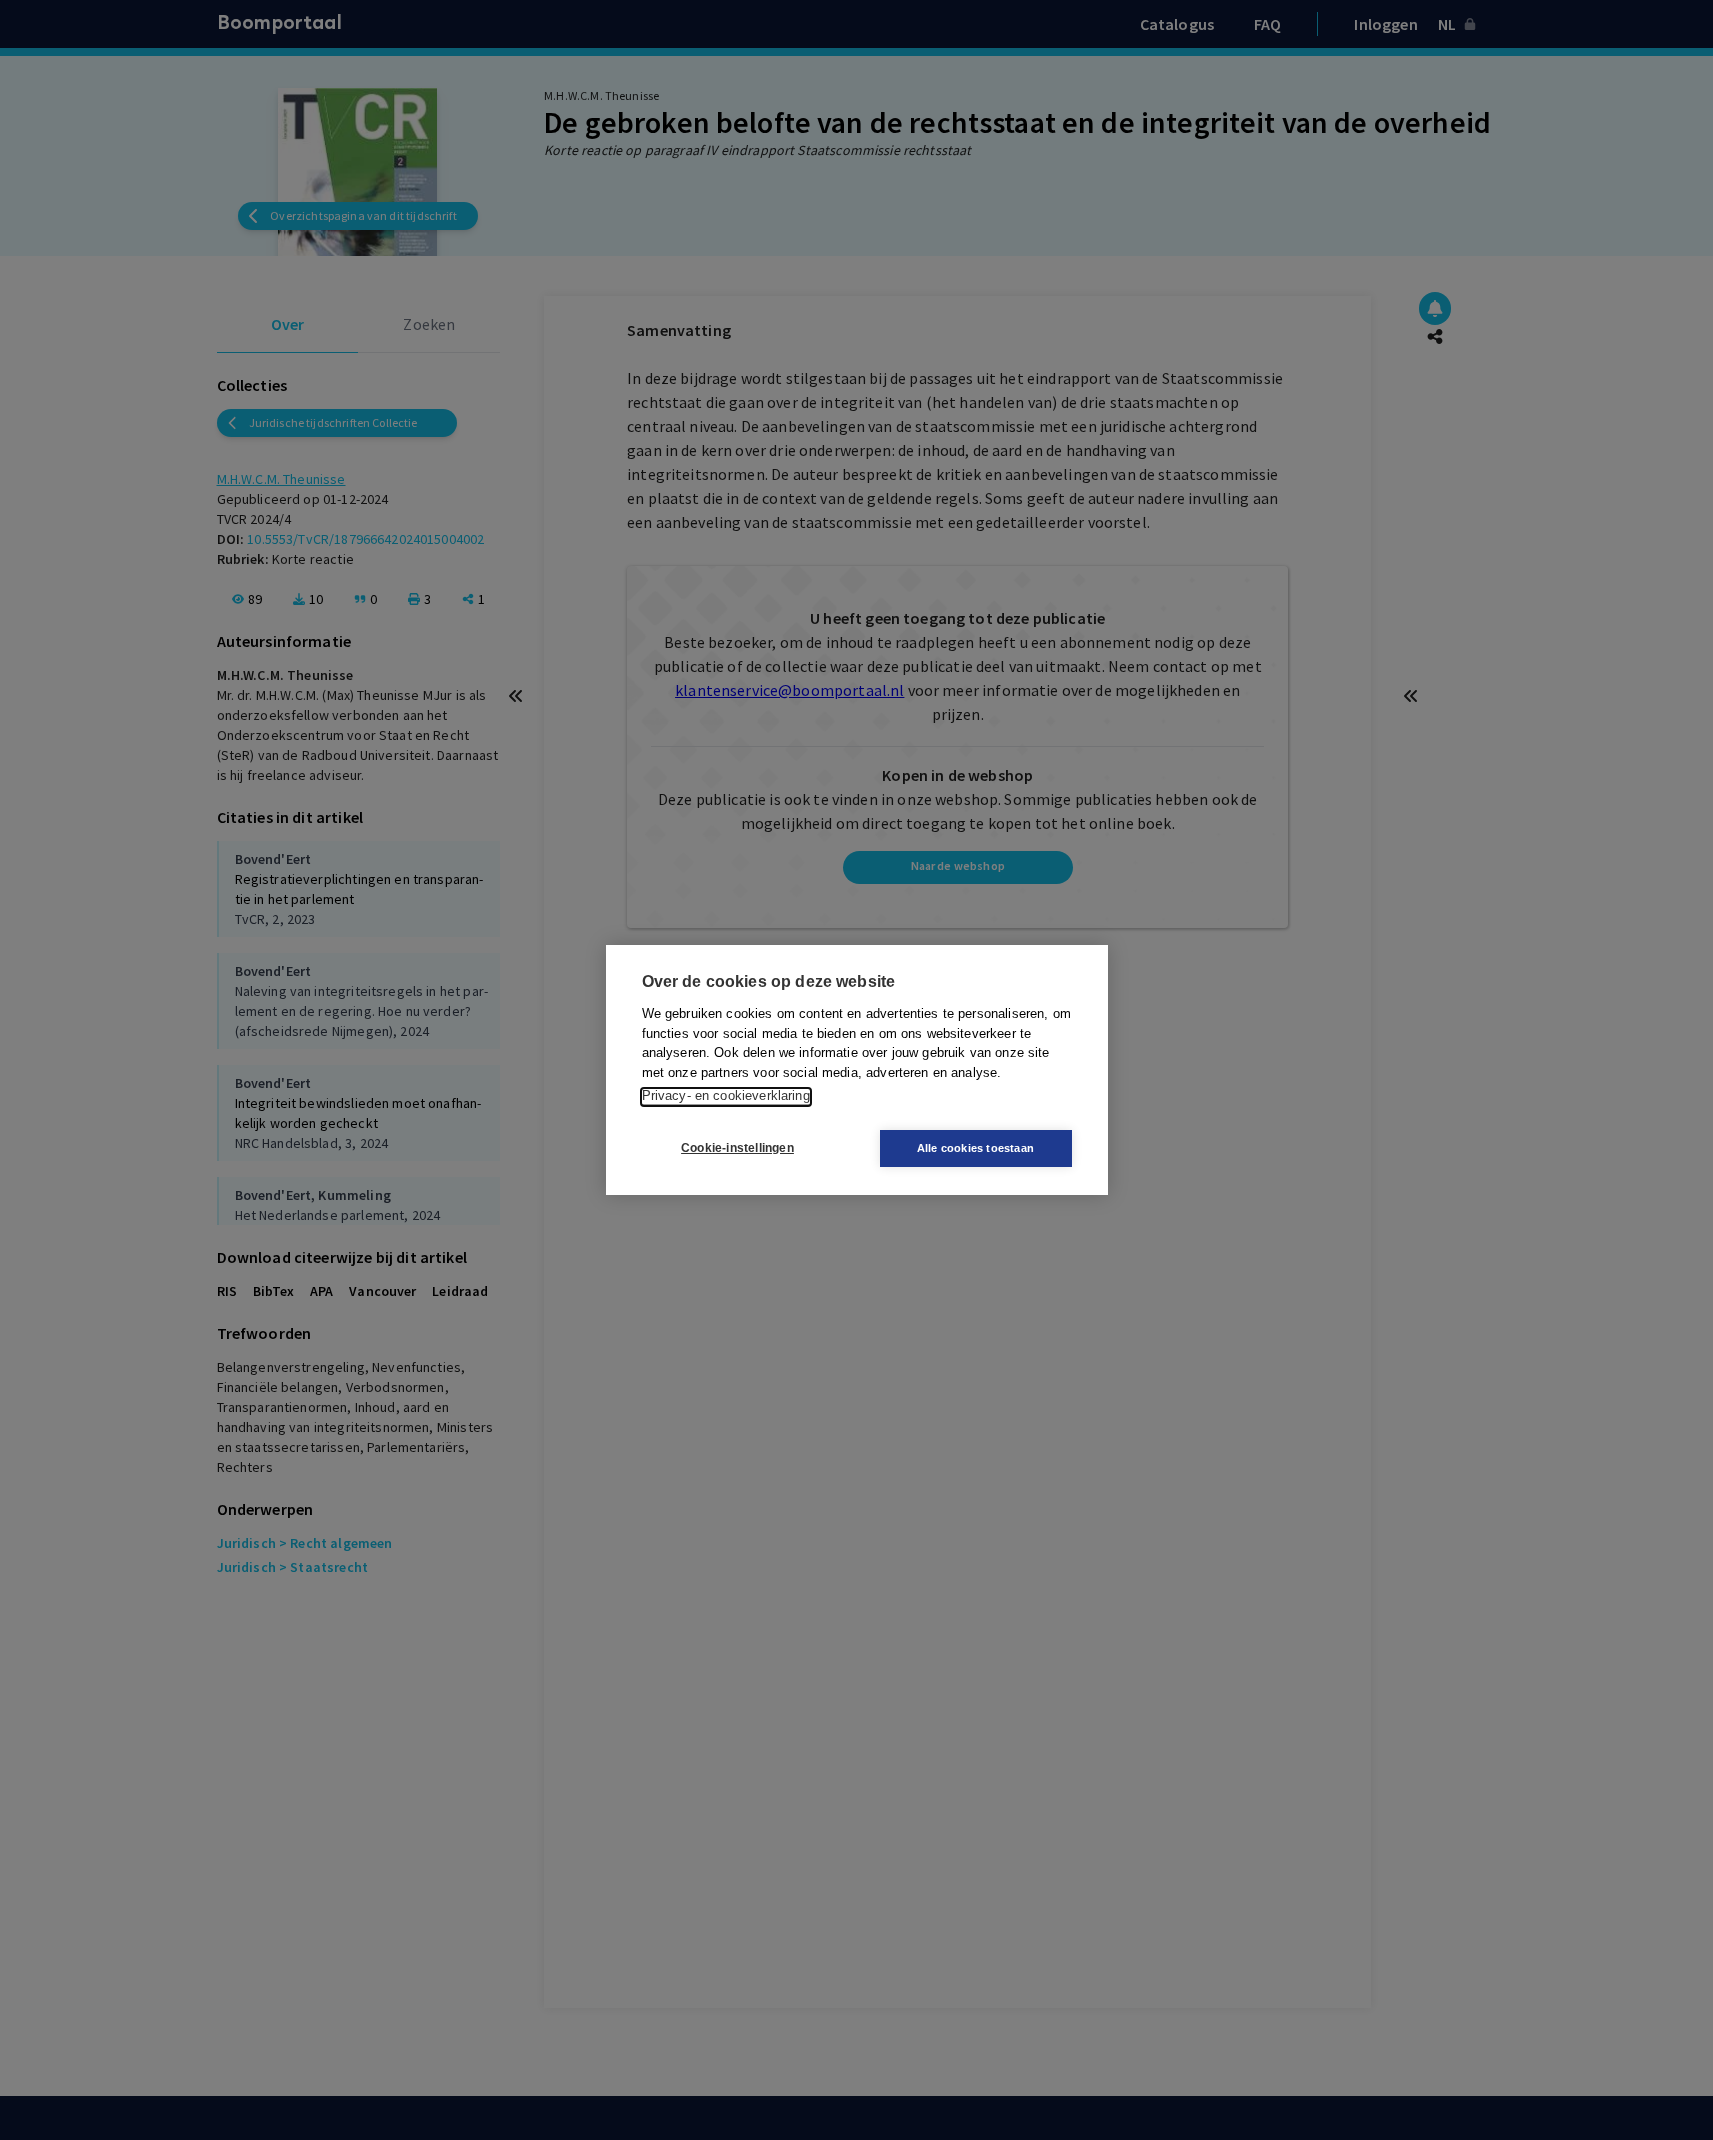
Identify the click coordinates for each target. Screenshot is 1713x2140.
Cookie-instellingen (737, 1149)
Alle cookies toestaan (975, 1148)
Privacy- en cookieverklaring (726, 1096)
